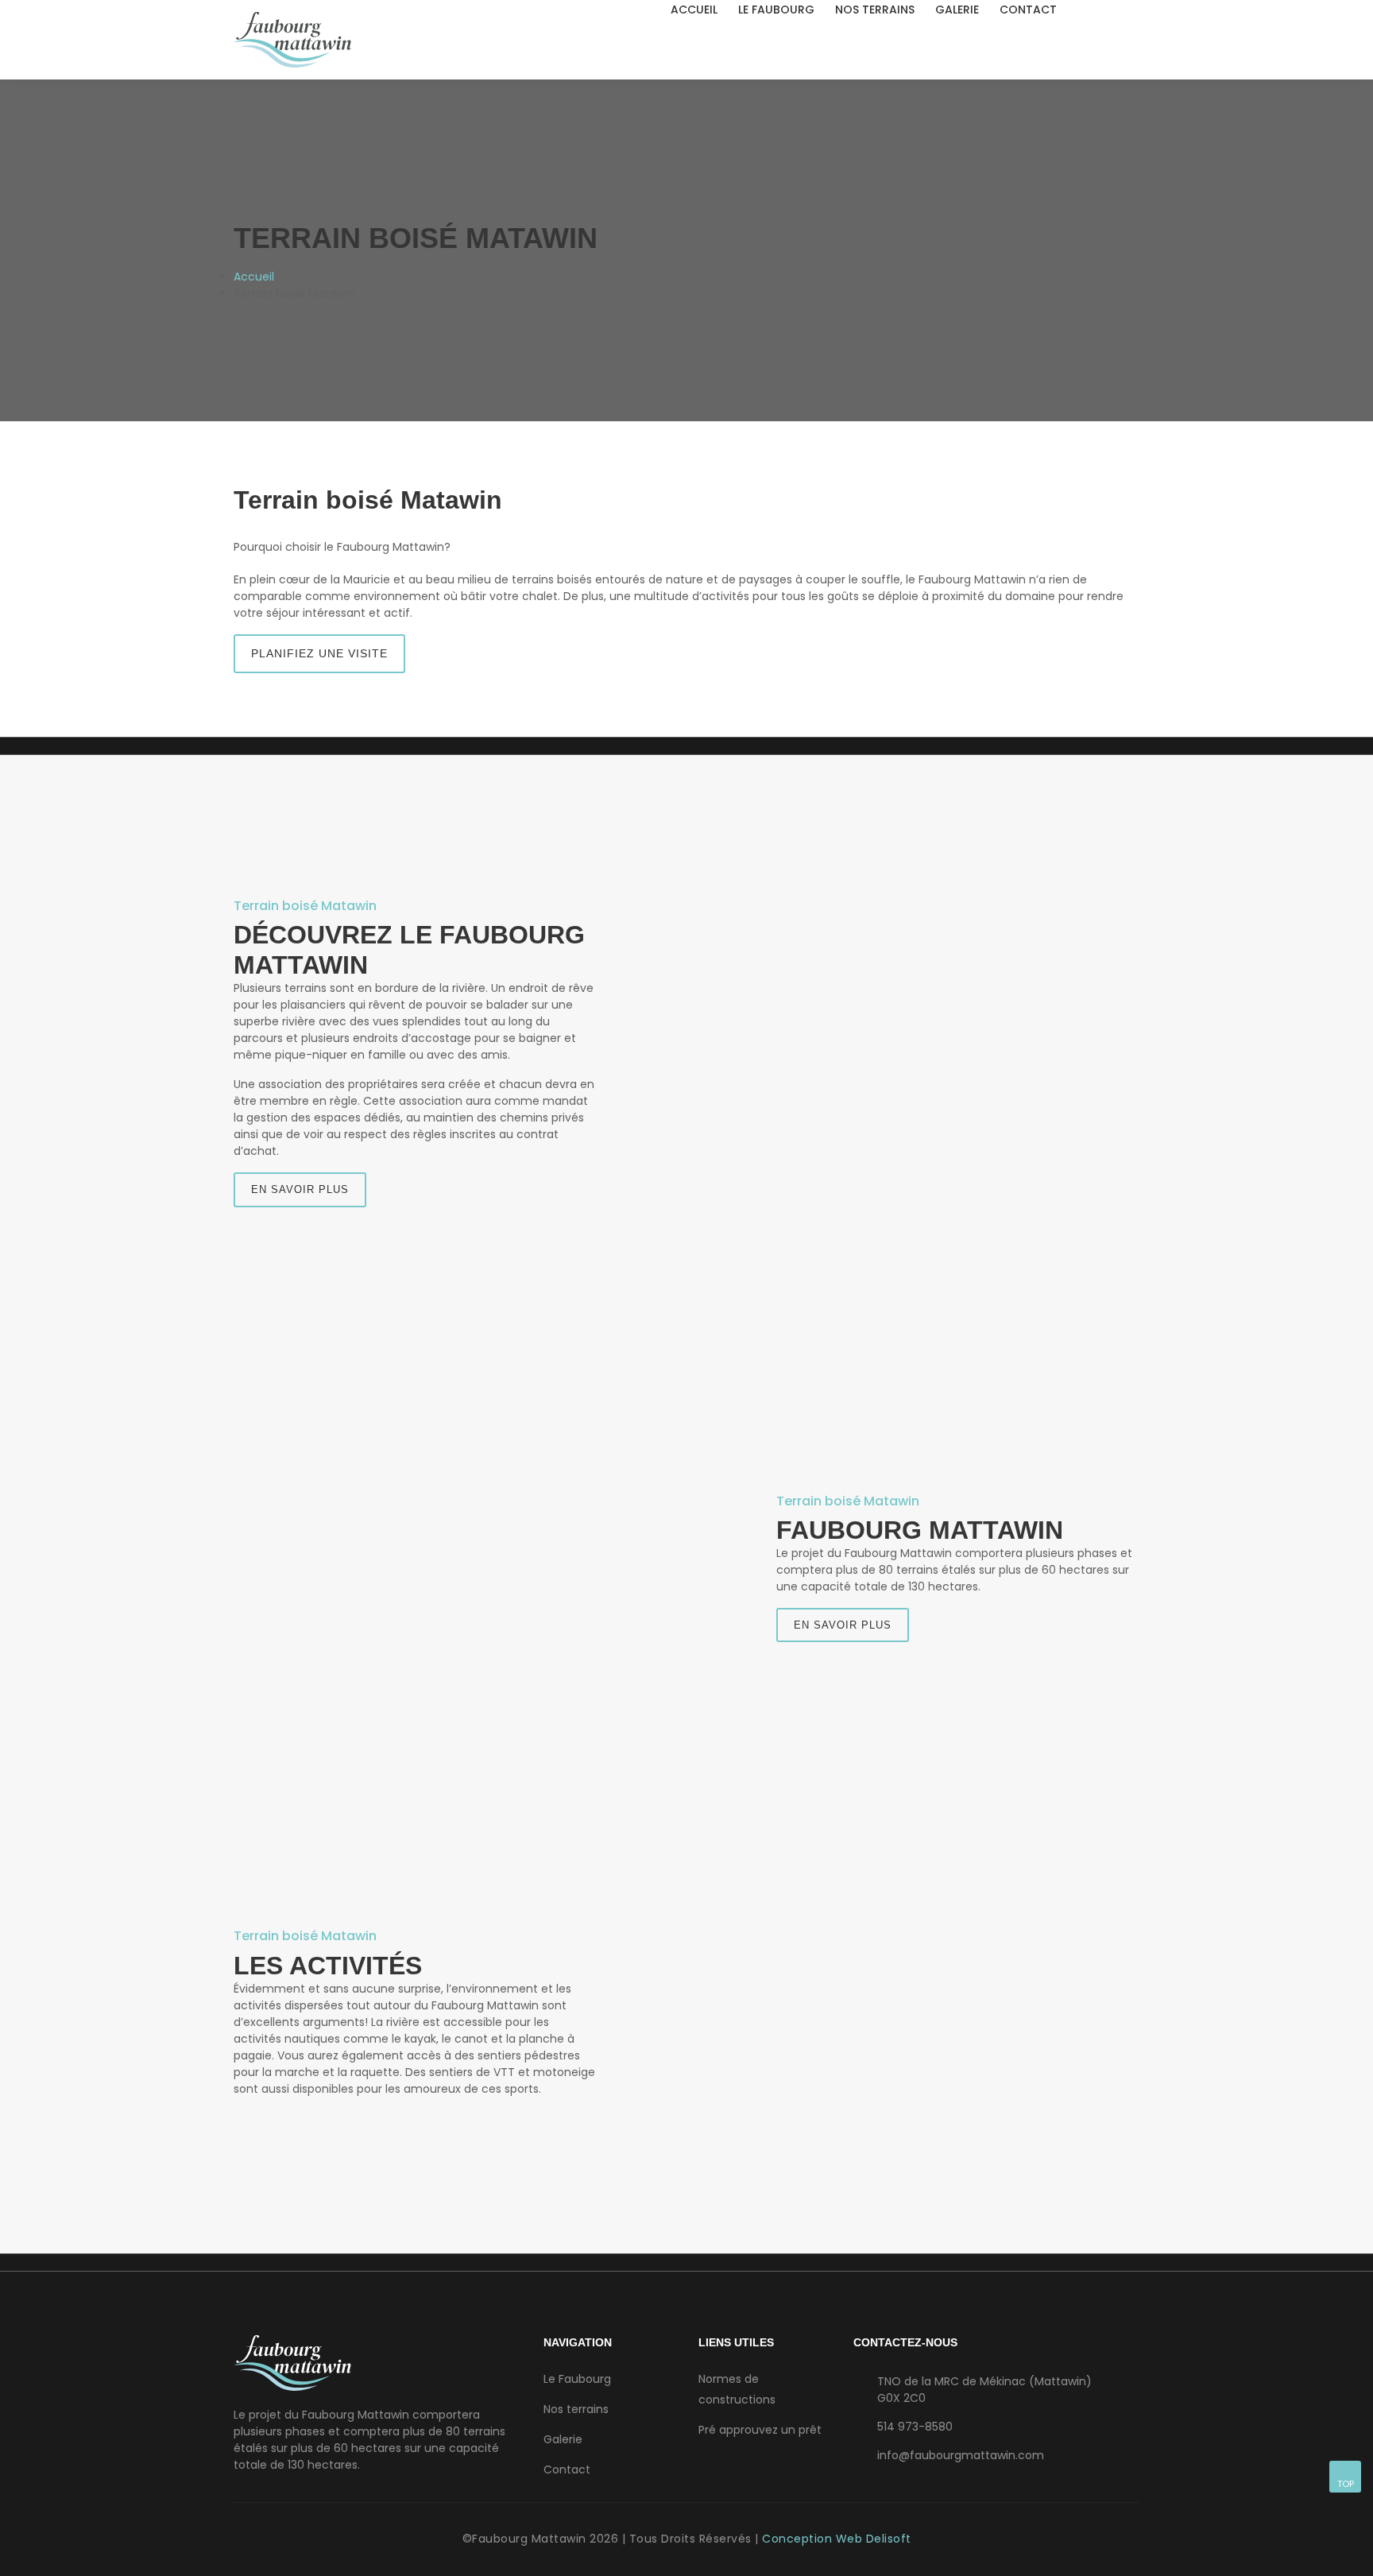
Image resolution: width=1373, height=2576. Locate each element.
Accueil (694, 10)
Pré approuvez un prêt (760, 2430)
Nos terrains (875, 10)
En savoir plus (300, 1189)
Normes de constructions (737, 2389)
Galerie (957, 10)
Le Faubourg (776, 10)
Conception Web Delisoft (837, 2539)
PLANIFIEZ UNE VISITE (319, 653)
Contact (1028, 10)
